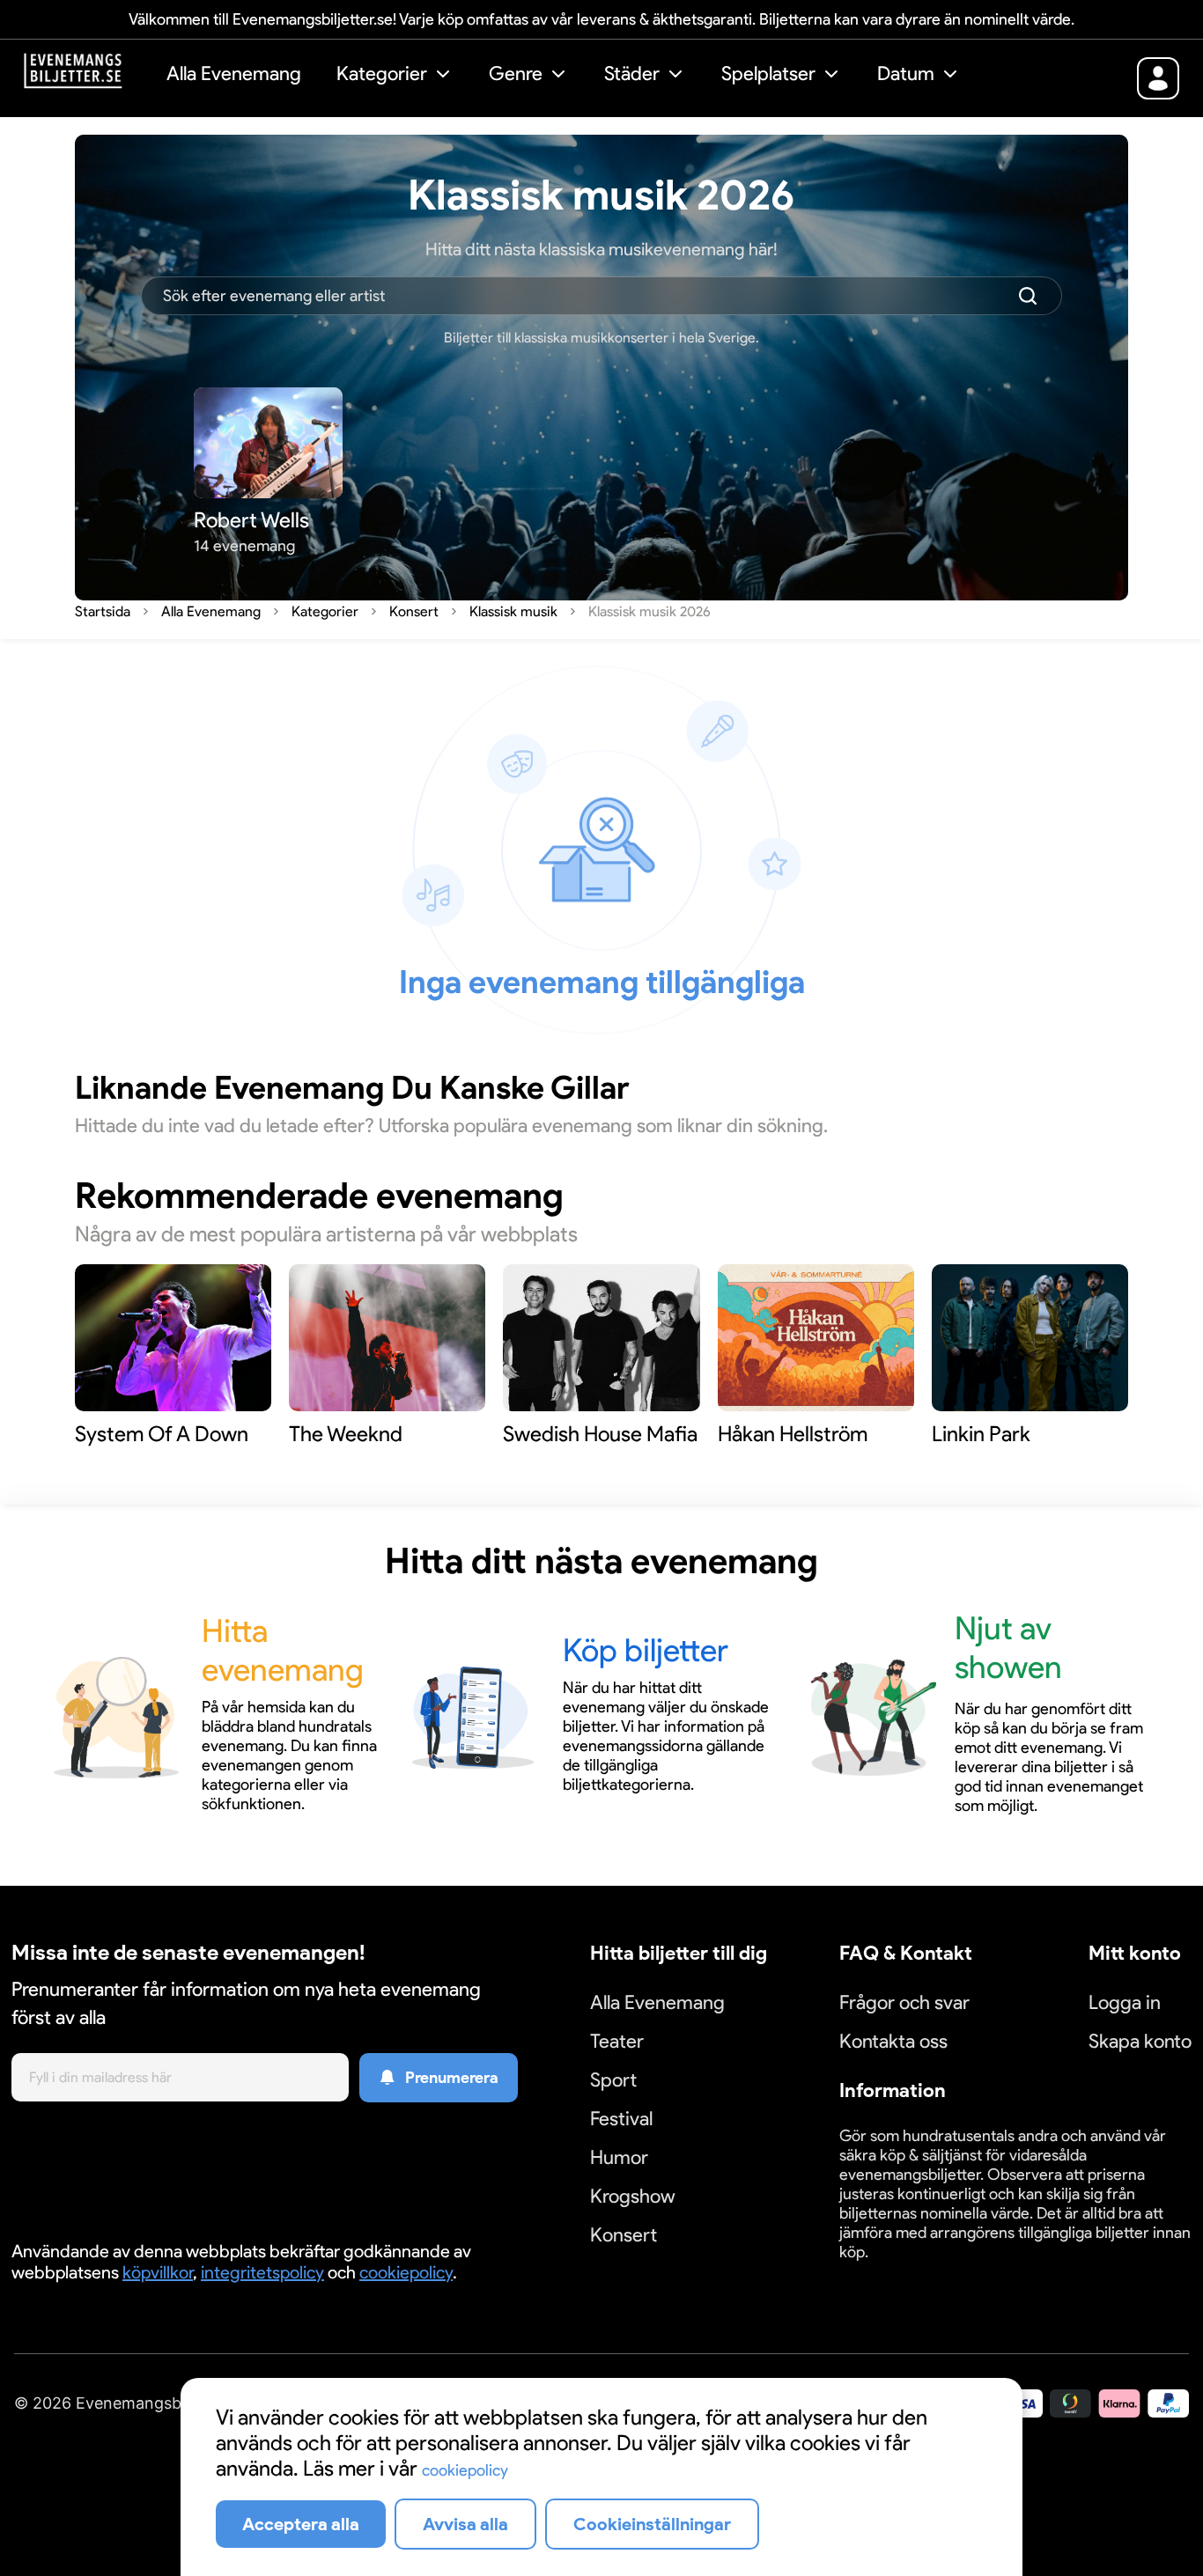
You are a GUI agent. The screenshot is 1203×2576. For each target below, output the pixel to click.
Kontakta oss (893, 2041)
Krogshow (633, 2196)
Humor (619, 2157)
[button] (395, 76)
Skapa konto (1140, 2041)
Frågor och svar (904, 2002)
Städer (632, 74)
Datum (906, 74)
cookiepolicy (406, 2272)
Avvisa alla (465, 2524)
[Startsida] (86, 76)
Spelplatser (768, 74)
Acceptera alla (301, 2524)
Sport (613, 2080)
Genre (516, 74)
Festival (621, 2119)
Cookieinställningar (894, 2273)
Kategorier (382, 74)
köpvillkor (158, 2272)
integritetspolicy (262, 2272)
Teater (617, 2041)
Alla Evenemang (234, 74)
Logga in (1125, 2002)
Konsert (624, 2235)
